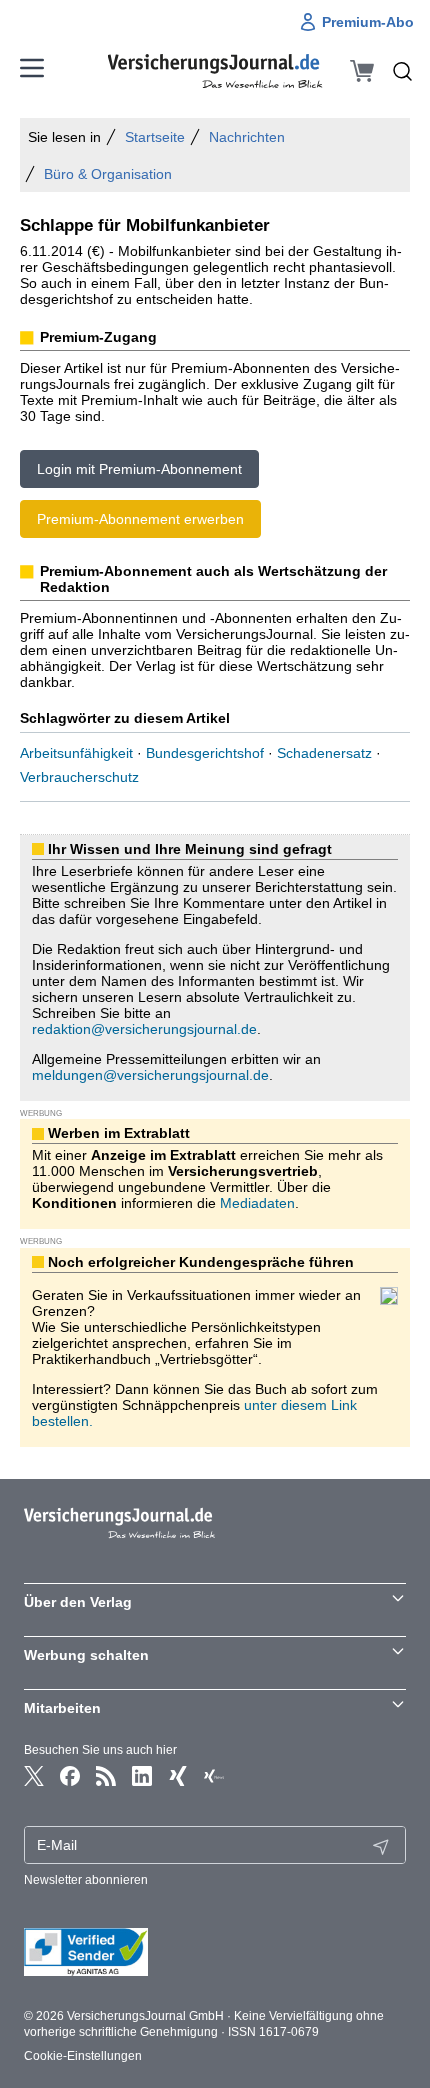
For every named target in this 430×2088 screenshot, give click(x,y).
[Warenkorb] (362, 71)
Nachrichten (247, 137)
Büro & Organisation (108, 174)
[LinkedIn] (142, 1776)
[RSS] (106, 1776)
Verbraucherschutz (79, 777)
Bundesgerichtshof (205, 753)
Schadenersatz (324, 753)
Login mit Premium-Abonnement (139, 469)
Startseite (155, 137)
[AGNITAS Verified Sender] (215, 1952)
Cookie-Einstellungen (83, 2056)
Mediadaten (257, 1203)
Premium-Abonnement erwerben (140, 519)
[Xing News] (214, 1776)
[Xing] (178, 1776)
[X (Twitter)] (34, 1776)
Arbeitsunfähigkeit (76, 753)
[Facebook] (70, 1776)
